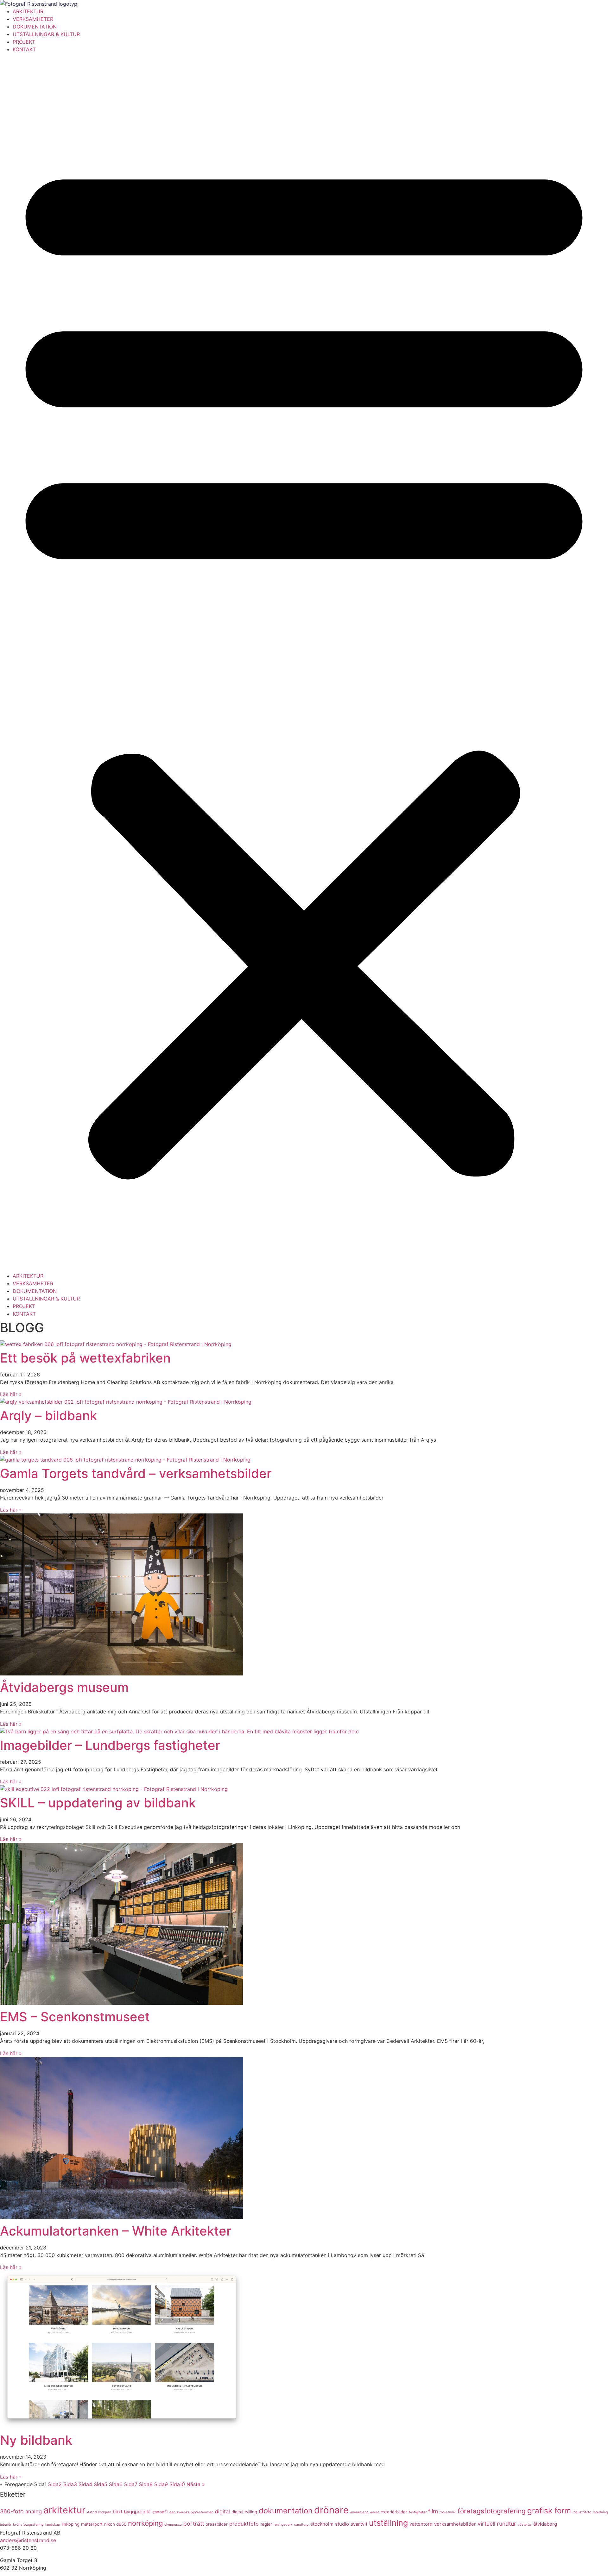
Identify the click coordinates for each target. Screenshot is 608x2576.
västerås (525, 2525)
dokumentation (286, 2511)
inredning (600, 2512)
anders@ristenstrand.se (28, 2540)
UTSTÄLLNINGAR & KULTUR (46, 34)
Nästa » (196, 2484)
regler (266, 2524)
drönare (331, 2510)
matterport (92, 2524)
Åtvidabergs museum (64, 1687)
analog (34, 2511)
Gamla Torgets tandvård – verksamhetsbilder (136, 1473)
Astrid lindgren (99, 2512)
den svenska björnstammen (191, 2512)
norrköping (145, 2523)
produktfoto (244, 2524)
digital (222, 2511)
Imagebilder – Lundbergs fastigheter (110, 1745)
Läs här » (11, 1394)
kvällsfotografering (28, 2525)
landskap (53, 2525)
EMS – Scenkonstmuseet (75, 2017)
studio (342, 2524)
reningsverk (283, 2525)
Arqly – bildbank (48, 1416)
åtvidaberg (545, 2524)
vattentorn (421, 2524)
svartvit (359, 2524)
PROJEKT (24, 42)
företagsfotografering (492, 2511)
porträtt (194, 2524)
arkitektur (64, 2510)
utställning (388, 2523)
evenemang (359, 2512)
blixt (117, 2512)
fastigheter (418, 2512)
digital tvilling (244, 2512)
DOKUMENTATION (35, 27)
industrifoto (582, 2512)
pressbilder (217, 2524)
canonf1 (160, 2512)
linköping (71, 2524)
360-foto (12, 2511)
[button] (304, 663)
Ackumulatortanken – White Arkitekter (116, 2231)
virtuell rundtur (497, 2524)
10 (177, 2484)
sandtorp (301, 2525)
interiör (6, 2525)
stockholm (322, 2524)
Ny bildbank (36, 2440)
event (375, 2512)
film (433, 2511)
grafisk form (549, 2511)
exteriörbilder (394, 2512)
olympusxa (173, 2525)
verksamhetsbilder (455, 2524)
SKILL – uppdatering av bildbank (98, 1803)
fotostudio (448, 2512)
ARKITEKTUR (28, 11)
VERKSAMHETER (33, 19)
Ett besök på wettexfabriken (85, 1358)
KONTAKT (24, 49)
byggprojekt (137, 2512)
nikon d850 (115, 2524)
